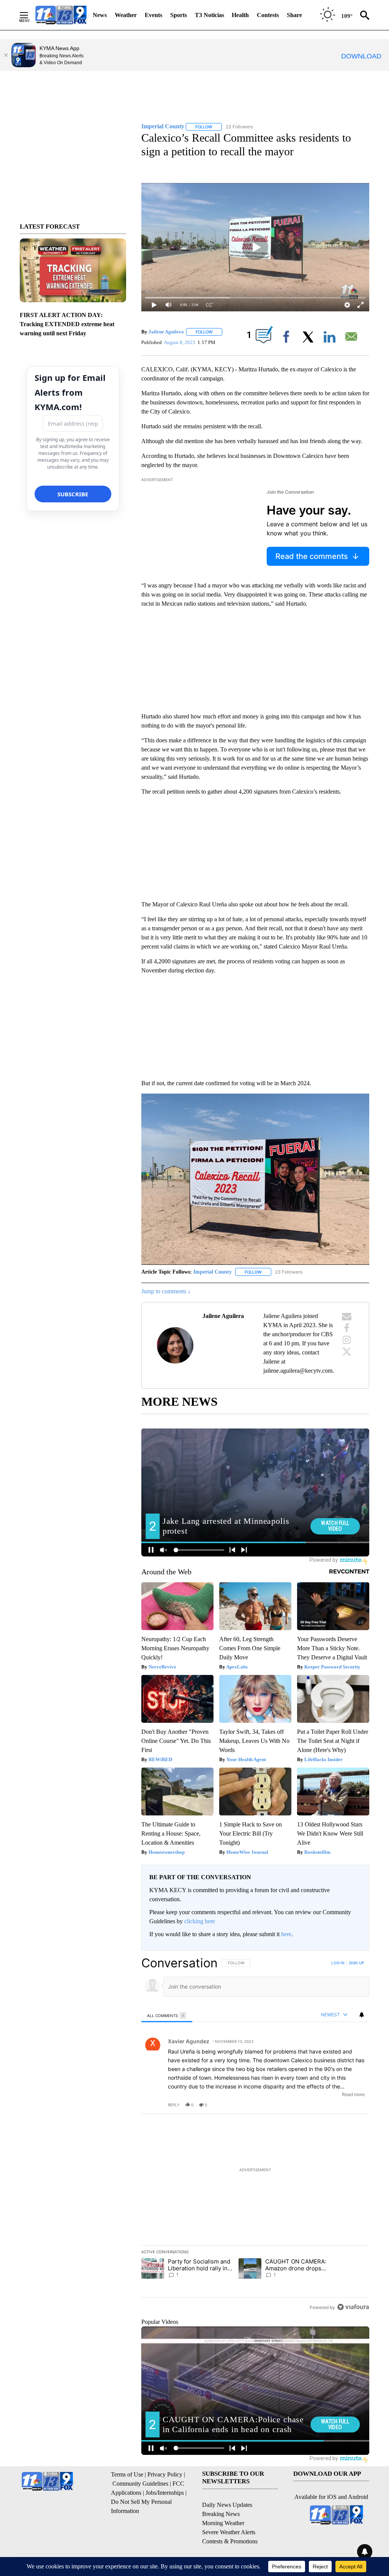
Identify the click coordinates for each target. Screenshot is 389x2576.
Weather (126, 15)
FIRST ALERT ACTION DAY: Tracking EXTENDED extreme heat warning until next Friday (67, 324)
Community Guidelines (140, 2484)
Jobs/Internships (165, 2493)
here (286, 1934)
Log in (338, 1963)
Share (294, 15)
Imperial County (213, 1272)
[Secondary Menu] (30, 15)
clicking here (200, 1921)
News (100, 15)
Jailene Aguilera (166, 332)
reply (174, 2105)
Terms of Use (127, 2474)
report (356, 2105)
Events (153, 15)
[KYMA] (61, 15)
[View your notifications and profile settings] (362, 2015)
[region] (255, 2135)
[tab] (167, 2015)
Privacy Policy (165, 2474)
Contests (268, 15)
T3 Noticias (210, 15)
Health (240, 15)
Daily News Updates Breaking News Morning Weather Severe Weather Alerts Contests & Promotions (230, 2523)
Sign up (356, 1963)
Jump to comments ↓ (166, 1291)
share (339, 2105)
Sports (179, 15)
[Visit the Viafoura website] (353, 2307)
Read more (353, 2094)
